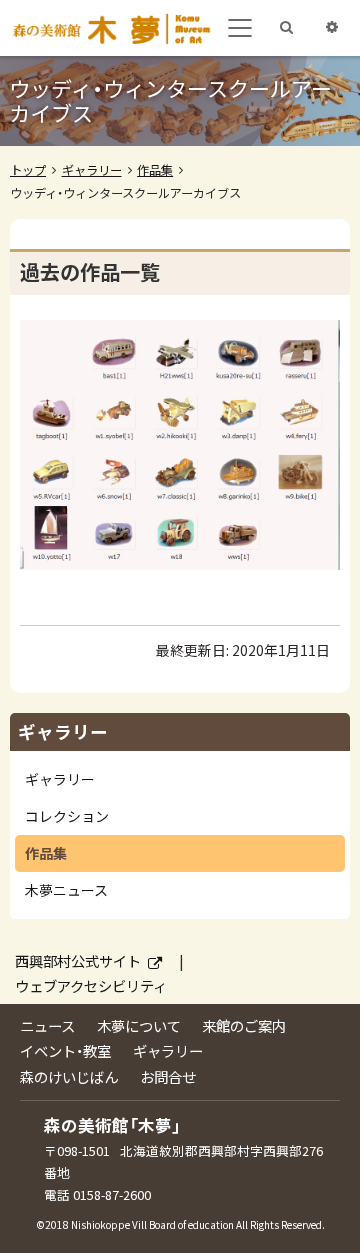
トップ (28, 170)
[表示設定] (332, 29)
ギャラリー (92, 170)
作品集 (155, 170)
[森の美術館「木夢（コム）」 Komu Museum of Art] (111, 28)
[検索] (286, 29)
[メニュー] (240, 28)
